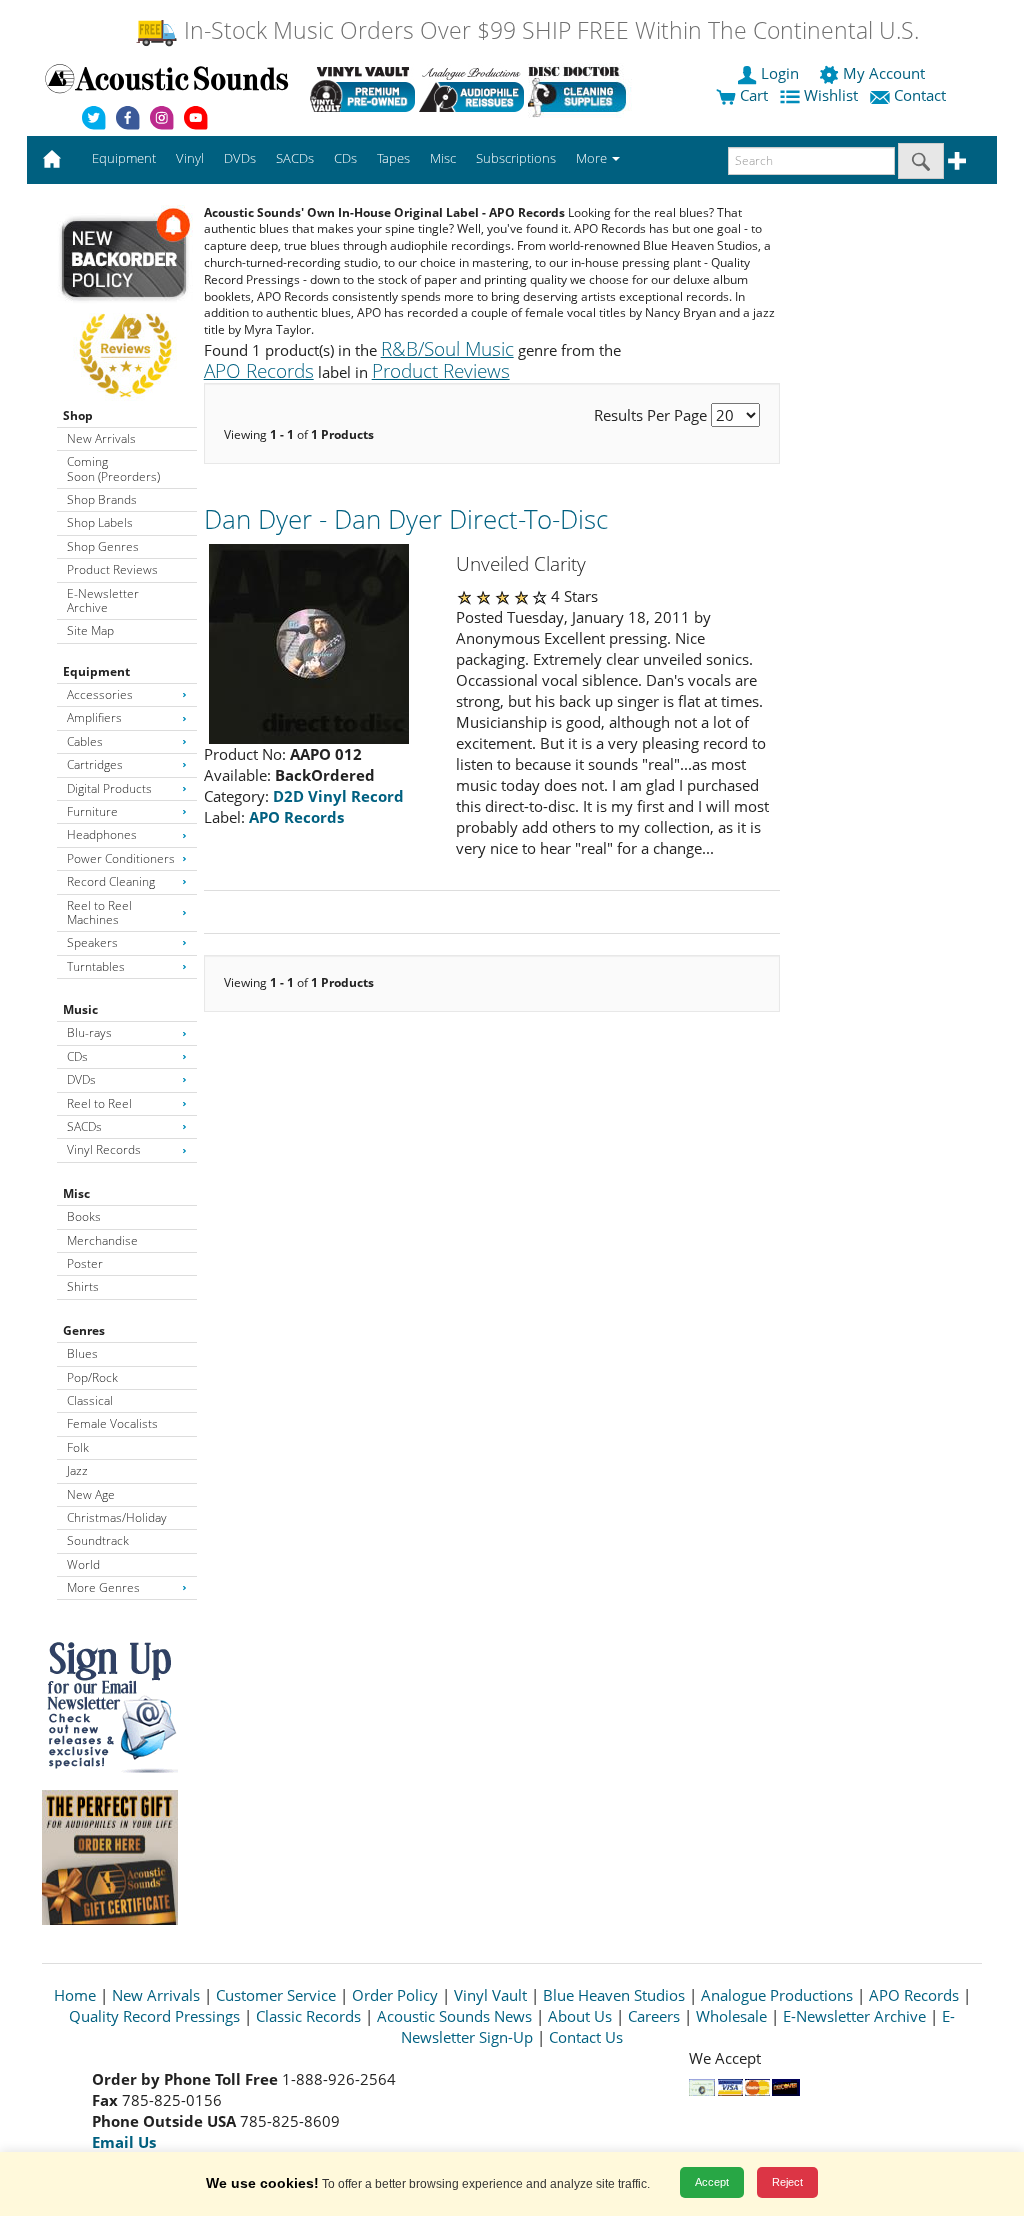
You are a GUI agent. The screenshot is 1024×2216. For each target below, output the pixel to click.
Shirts (83, 1286)
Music (80, 1009)
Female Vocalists (112, 1423)
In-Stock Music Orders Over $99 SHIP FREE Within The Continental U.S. (548, 30)
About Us (580, 2016)
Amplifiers (94, 717)
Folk (78, 1447)
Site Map (90, 630)
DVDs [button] (240, 158)
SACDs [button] (295, 158)
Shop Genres (103, 546)
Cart (752, 95)
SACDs (84, 1126)
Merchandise (102, 1240)
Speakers (92, 942)
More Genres (103, 1587)
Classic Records (308, 2016)
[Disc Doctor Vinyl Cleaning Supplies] (580, 89)
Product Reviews (112, 569)
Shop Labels (100, 522)
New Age (91, 1494)
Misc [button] (443, 158)
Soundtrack (98, 1540)
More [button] (593, 158)
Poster (85, 1263)
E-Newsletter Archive (103, 600)
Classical (90, 1400)
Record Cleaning (111, 881)
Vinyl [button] (190, 158)
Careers (654, 2016)
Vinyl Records (104, 1149)
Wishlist (831, 95)
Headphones (102, 834)
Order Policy (395, 1995)
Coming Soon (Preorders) (113, 468)
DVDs (81, 1079)
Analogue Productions (777, 1995)
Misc (76, 1193)
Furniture (92, 811)
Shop (78, 415)
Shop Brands (102, 499)
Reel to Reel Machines (99, 912)
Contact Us (586, 2037)
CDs (77, 1056)
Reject (787, 2182)
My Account (884, 73)
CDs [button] (345, 158)
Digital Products (109, 788)
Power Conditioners (121, 858)
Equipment (96, 671)
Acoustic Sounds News (454, 2016)
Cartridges (95, 764)
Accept (712, 2182)
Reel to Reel (99, 1103)
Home (75, 1995)
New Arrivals (101, 438)
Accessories (100, 694)
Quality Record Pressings (154, 2016)
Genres (84, 1330)
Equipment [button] (124, 158)
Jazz (77, 1470)
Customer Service (276, 1995)
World (83, 1564)
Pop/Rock (92, 1377)
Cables (85, 741)
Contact (920, 95)
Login (780, 73)
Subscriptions (516, 158)
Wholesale (731, 2016)
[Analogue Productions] (471, 89)
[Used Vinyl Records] (362, 89)
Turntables (96, 966)
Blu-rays (89, 1032)
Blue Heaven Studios (614, 1995)
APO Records (914, 1995)
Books (84, 1216)
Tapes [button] (393, 158)
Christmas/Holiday (117, 1517)
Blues (82, 1353)
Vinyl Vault (490, 1995)
